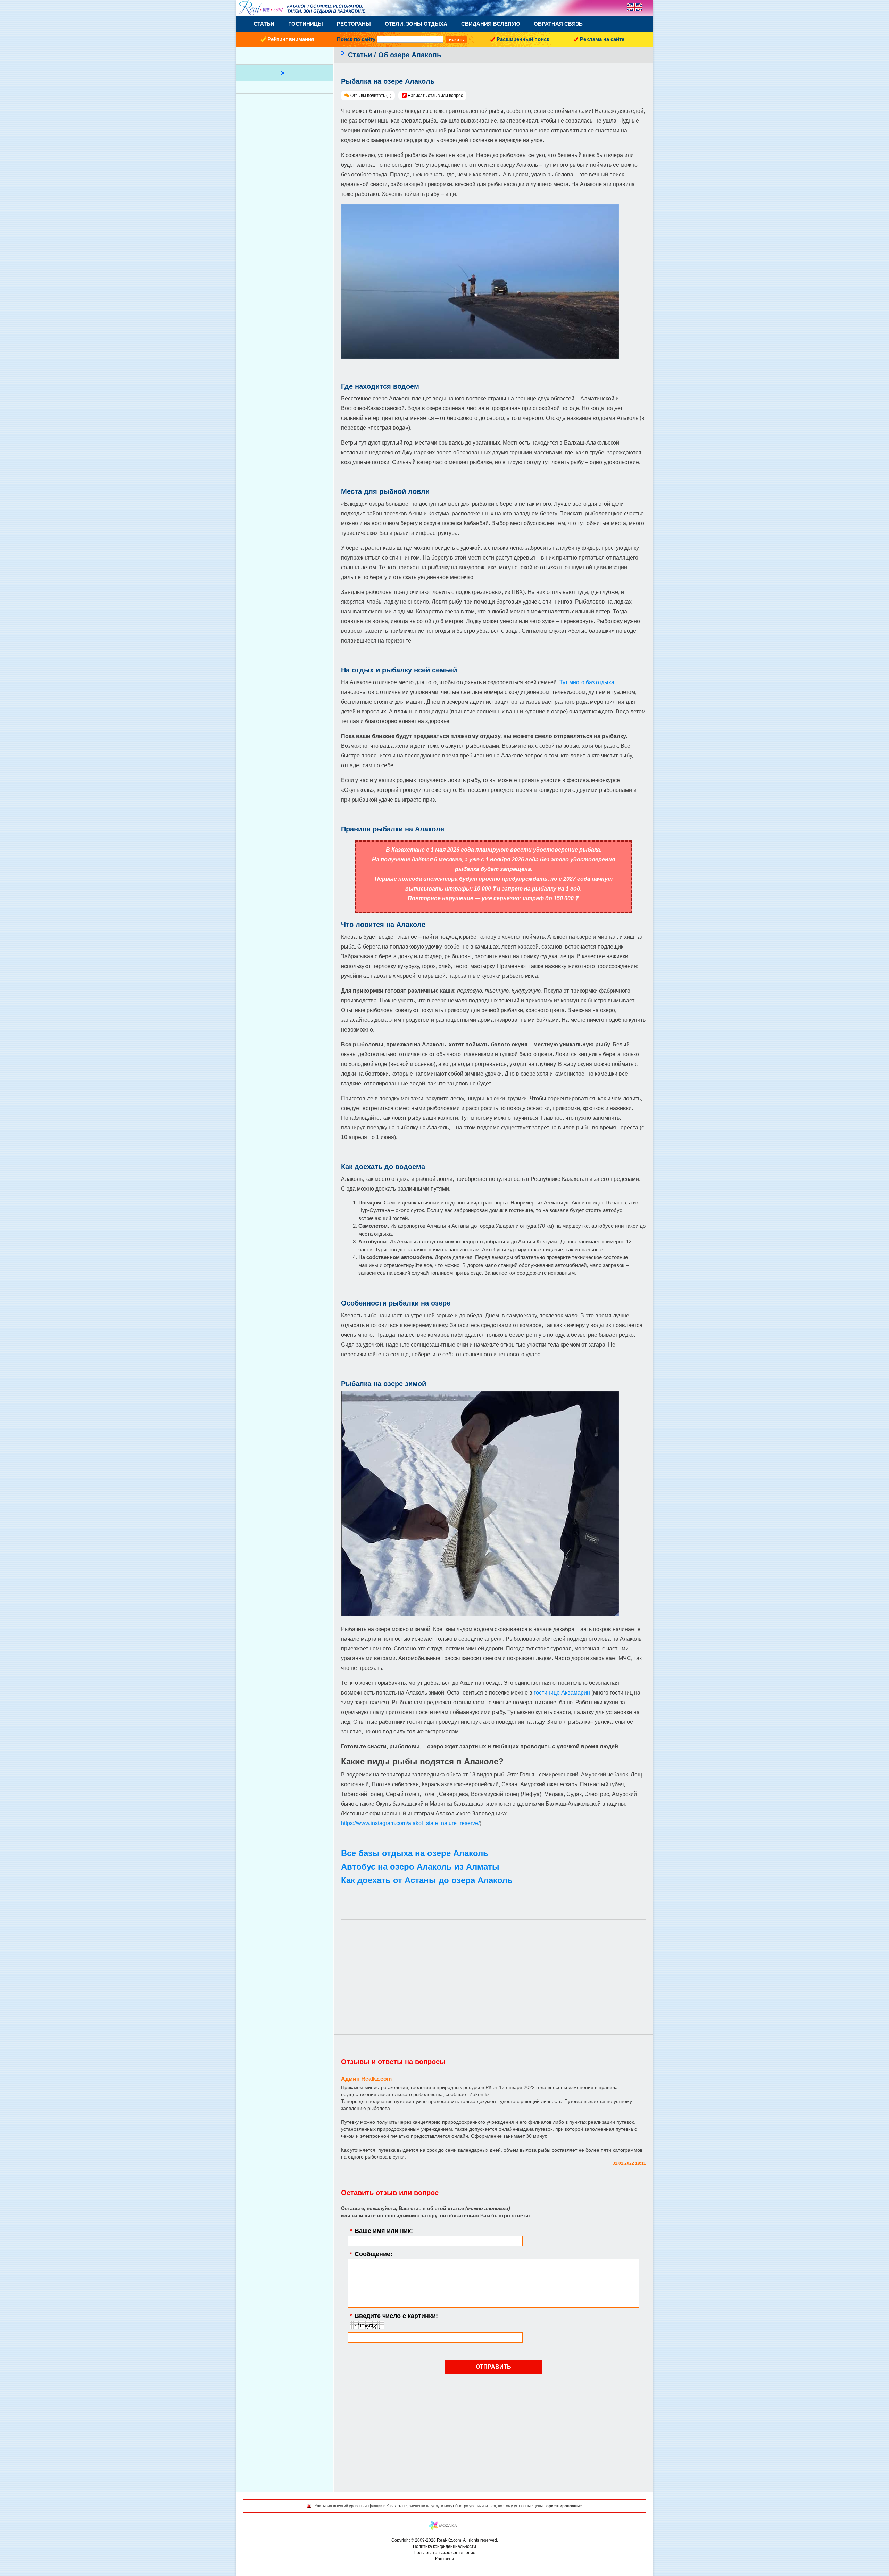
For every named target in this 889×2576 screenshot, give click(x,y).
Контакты (444, 2559)
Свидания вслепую (491, 24)
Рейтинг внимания (291, 39)
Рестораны (354, 24)
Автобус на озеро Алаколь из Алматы (420, 1867)
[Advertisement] (493, 1973)
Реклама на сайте (602, 39)
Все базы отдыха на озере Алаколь (415, 1853)
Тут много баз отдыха (587, 682)
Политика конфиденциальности (444, 2546)
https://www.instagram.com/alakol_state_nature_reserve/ (410, 1823)
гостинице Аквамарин (563, 1693)
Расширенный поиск (523, 39)
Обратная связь (558, 24)
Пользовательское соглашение (444, 2553)
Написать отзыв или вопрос (435, 96)
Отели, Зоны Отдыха (416, 24)
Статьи (264, 24)
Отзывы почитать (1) (371, 96)
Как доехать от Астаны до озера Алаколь (427, 1880)
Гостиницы (306, 24)
